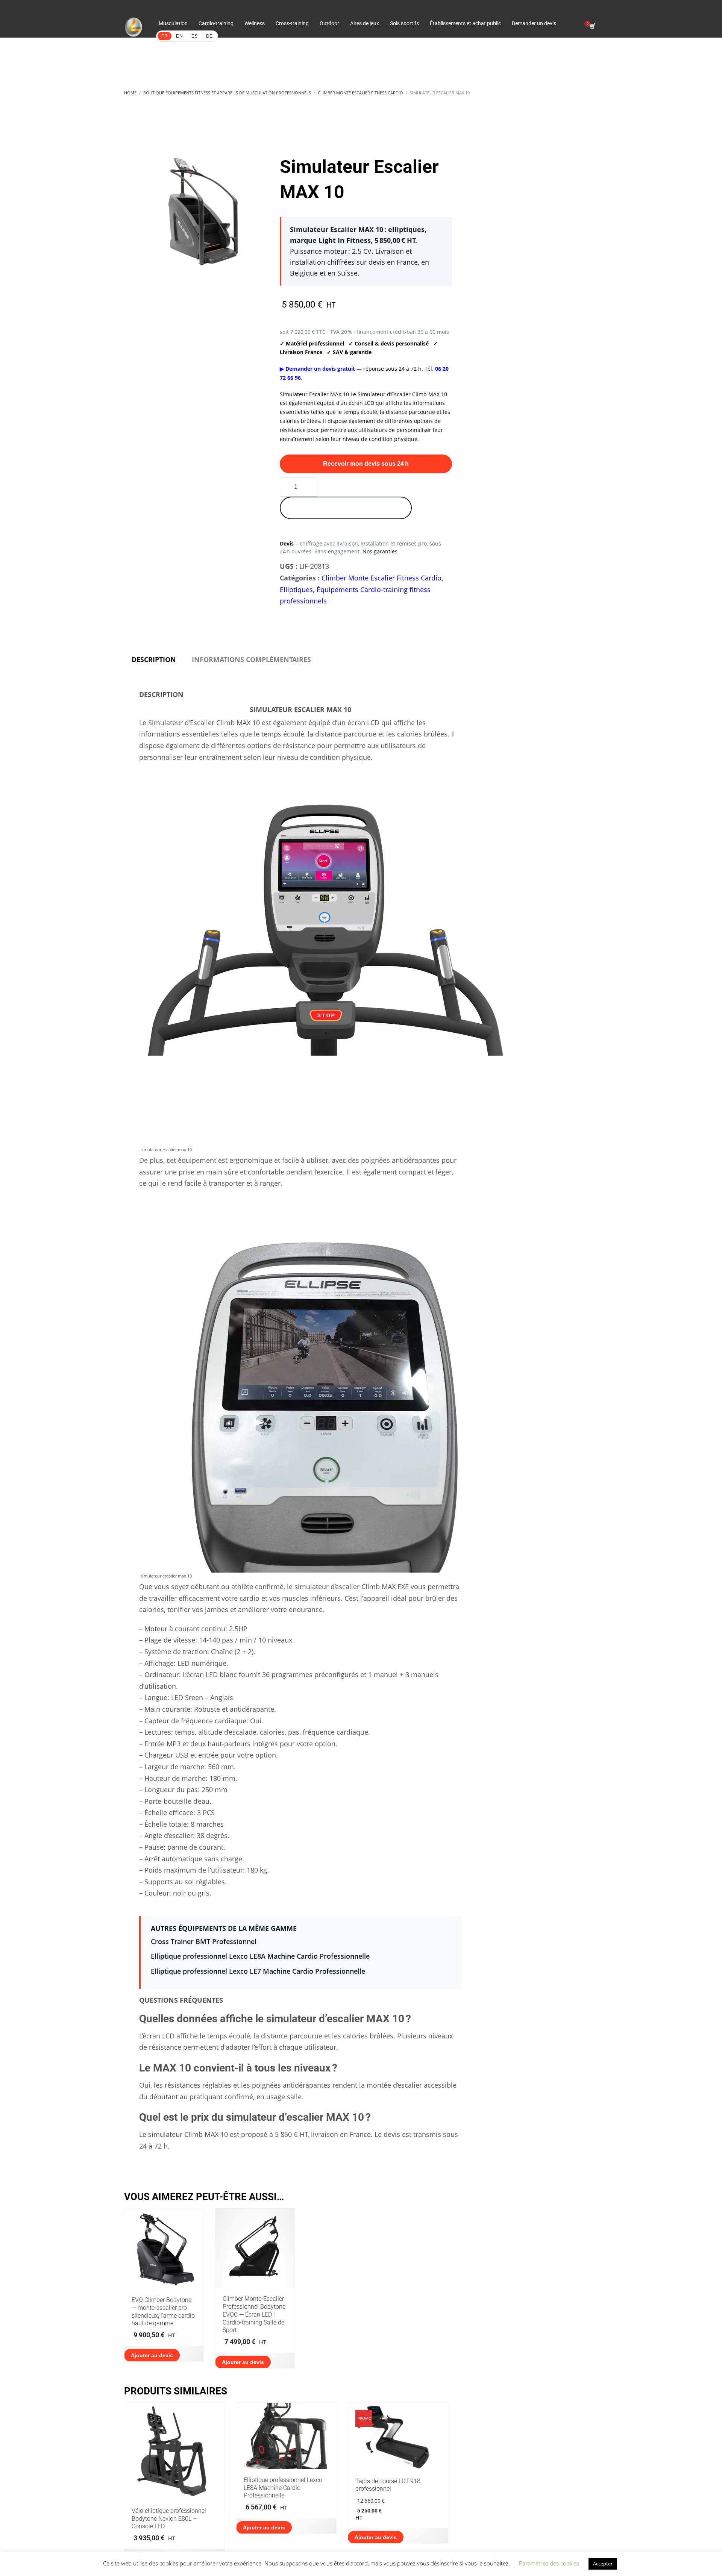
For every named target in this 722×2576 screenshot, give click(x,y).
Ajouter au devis (152, 2355)
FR (165, 36)
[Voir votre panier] (592, 27)
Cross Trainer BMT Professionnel (204, 1941)
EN (179, 36)
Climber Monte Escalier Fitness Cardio (381, 578)
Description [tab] (154, 659)
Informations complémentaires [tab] (251, 659)
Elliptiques (296, 589)
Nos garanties (380, 551)
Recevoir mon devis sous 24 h (366, 464)
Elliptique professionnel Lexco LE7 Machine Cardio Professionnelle (258, 1971)
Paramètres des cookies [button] (549, 2563)
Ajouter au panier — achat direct (346, 508)
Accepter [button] (603, 2564)
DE (209, 36)
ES (195, 36)
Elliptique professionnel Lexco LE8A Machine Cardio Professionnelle (260, 1956)
